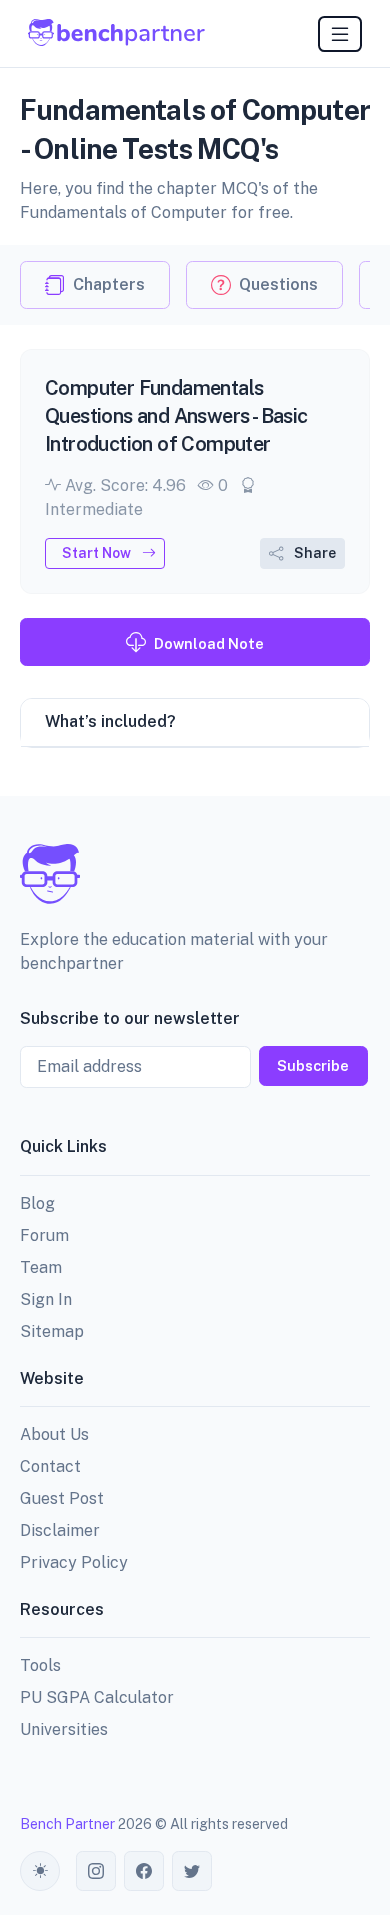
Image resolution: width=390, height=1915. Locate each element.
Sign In (46, 1299)
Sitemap (52, 1331)
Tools (40, 1665)
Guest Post (62, 1498)
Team (41, 1267)
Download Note (209, 643)
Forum (44, 1235)
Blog (37, 1203)
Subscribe (313, 1065)
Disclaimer (60, 1530)
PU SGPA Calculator (97, 1697)
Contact (50, 1466)
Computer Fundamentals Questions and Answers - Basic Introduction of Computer (176, 416)
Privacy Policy (74, 1562)
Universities (64, 1729)
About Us (54, 1434)
